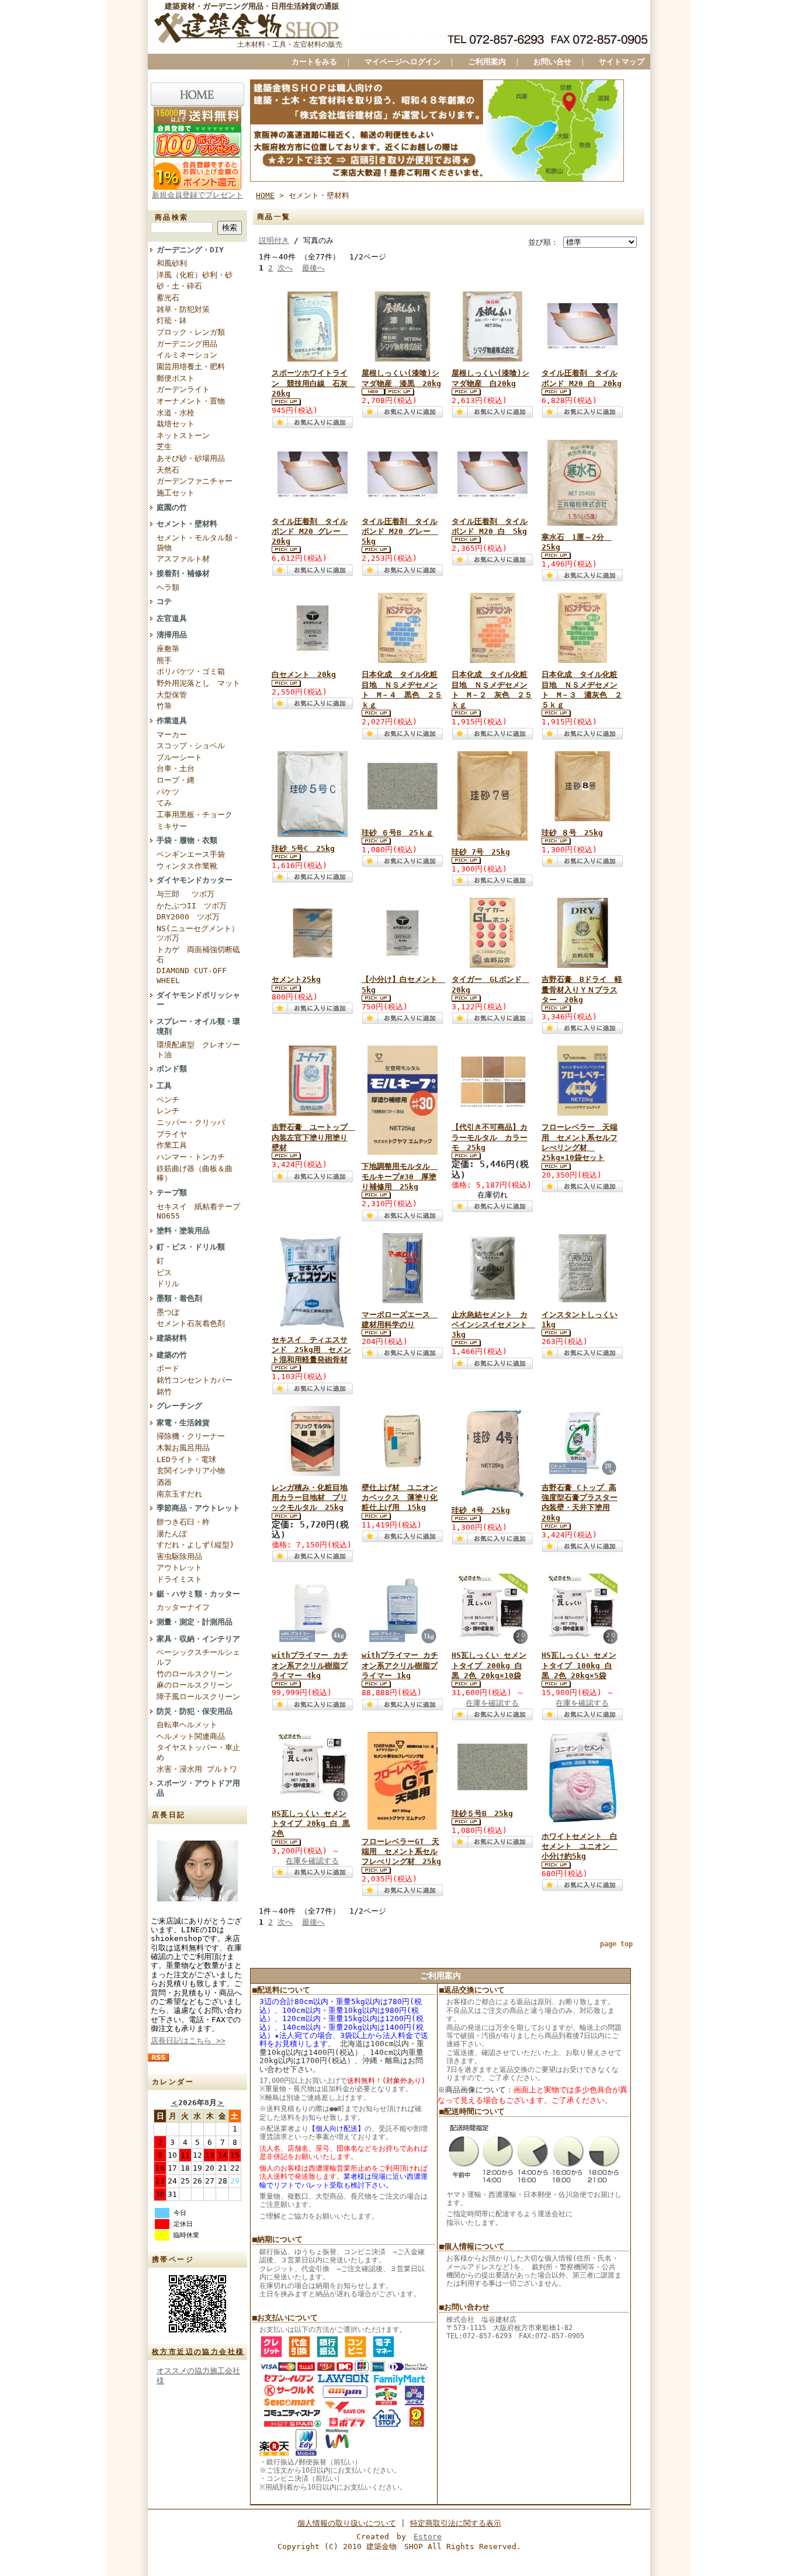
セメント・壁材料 (187, 524)
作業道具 (172, 721)
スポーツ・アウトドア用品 (198, 1788)
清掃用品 (172, 635)
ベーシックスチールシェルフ (198, 1657)
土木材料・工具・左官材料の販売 (290, 44)
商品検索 (172, 217)
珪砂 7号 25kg (481, 852)
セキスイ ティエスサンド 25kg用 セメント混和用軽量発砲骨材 (311, 1350)
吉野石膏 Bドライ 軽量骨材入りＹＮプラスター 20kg (582, 990)
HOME (265, 195)
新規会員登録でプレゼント (197, 195)
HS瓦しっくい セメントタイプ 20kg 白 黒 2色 (311, 1824)
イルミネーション (187, 355)
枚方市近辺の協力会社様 (198, 2352)
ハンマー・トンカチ (191, 1157)
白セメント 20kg (304, 674)
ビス (164, 1273)
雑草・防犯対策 (183, 309)
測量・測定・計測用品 (195, 1622)
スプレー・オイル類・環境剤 (198, 1026)
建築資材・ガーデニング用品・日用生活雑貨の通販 (252, 6)
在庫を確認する (492, 1703)
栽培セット (176, 424)
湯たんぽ (172, 1534)
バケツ (168, 792)
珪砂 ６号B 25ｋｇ (398, 833)
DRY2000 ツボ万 (188, 917)
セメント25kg (296, 979)
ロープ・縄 (176, 780)
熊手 (164, 660)
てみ (164, 803)
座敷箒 (168, 649)
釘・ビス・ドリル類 (191, 1247)
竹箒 (164, 706)
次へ (285, 268)
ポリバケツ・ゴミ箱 (191, 671)
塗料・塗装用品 (183, 1230)
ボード (168, 1368)
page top (616, 1944)
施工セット (176, 493)
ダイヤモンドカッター (195, 880)
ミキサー (172, 826)
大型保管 (172, 695)
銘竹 (164, 1392)
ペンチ (168, 1100)
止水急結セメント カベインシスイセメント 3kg (493, 1325)
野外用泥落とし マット (198, 683)
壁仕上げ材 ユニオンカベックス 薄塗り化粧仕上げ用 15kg (400, 1498)
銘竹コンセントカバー (195, 1380)
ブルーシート (179, 757)
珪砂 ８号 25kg (572, 833)
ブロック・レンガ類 (191, 332)
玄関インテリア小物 (191, 1471)
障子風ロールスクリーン (198, 1697)
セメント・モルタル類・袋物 (198, 543)
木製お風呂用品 (183, 1448)
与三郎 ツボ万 (185, 894)
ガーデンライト (183, 389)
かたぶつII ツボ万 (192, 906)
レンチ (168, 1111)
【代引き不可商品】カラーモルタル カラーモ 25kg (490, 1137)
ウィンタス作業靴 (187, 866)
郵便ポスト (176, 378)
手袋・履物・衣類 (187, 840)
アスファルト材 (183, 559)
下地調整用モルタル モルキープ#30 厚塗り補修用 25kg (400, 1176)
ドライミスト (179, 1579)
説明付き (274, 240)
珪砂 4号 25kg (481, 1510)
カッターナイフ (183, 1607)
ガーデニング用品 (187, 344)
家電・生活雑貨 (183, 1423)
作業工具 (172, 1145)
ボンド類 (172, 1069)
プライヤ (172, 1134)
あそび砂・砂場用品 (191, 458)
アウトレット (179, 1568)
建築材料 (172, 1338)
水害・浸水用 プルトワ (197, 1769)
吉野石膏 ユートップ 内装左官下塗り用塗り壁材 (313, 1137)
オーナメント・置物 (191, 401)
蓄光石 (168, 298)
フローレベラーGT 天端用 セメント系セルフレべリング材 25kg (401, 1852)
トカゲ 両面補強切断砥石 (198, 954)
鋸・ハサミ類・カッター (198, 1594)
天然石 (168, 470)
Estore (428, 2537)
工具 (164, 1086)
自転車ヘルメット (187, 1725)
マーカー (172, 735)
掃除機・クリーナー (191, 1436)
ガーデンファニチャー (195, 481)
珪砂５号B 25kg (482, 1813)
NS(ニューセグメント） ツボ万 (198, 933)
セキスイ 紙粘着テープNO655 (198, 1211)
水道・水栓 (176, 413)
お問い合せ (552, 62)
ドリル (168, 1284)
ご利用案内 (487, 62)
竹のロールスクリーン (195, 1674)
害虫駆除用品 (179, 1556)
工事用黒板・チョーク (195, 815)
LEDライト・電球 (186, 1459)
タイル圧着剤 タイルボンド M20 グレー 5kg (400, 532)
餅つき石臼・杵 (183, 1522)
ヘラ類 (168, 587)
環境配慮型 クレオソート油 (198, 1050)
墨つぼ (168, 1312)
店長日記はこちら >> (188, 2041)
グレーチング (179, 1406)
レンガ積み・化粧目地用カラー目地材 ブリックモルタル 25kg (310, 1498)
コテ (164, 601)
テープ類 (172, 1192)
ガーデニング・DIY (190, 250)
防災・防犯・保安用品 (195, 1711)
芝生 (164, 447)
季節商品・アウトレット (198, 1508)
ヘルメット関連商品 (191, 1736)
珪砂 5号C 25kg (303, 848)
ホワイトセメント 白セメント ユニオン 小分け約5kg (580, 1846)
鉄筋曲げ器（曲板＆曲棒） (195, 1174)
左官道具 (172, 618)
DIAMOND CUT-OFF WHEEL (192, 975)
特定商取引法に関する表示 (456, 2523)
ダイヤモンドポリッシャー (198, 1000)
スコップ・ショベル (191, 746)
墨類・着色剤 (179, 1298)
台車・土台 (176, 768)
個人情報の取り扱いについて (347, 2523)
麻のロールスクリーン (195, 1685)
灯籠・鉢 (172, 320)
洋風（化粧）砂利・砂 (195, 275)
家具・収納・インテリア (198, 1639)
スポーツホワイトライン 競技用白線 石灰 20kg (313, 383)
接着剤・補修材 (183, 573)
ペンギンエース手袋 (191, 854)
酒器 (164, 1482)
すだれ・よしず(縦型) (195, 1545)
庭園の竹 (172, 507)
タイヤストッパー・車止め (198, 1752)
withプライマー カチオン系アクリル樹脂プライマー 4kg (310, 1665)
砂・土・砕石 (179, 286)
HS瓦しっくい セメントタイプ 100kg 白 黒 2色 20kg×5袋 (579, 1665)
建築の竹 (172, 1355)
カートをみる (314, 62)
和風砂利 (172, 263)
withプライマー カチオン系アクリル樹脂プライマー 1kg (400, 1665)
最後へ (313, 268)
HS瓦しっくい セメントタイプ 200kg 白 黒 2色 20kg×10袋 (489, 1665)
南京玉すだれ (179, 1494)
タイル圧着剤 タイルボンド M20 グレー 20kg (310, 532)
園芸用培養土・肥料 (191, 367)
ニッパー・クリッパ (191, 1122)
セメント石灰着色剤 (191, 1323)
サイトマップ (622, 62)
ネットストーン (183, 435)
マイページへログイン (403, 62)
